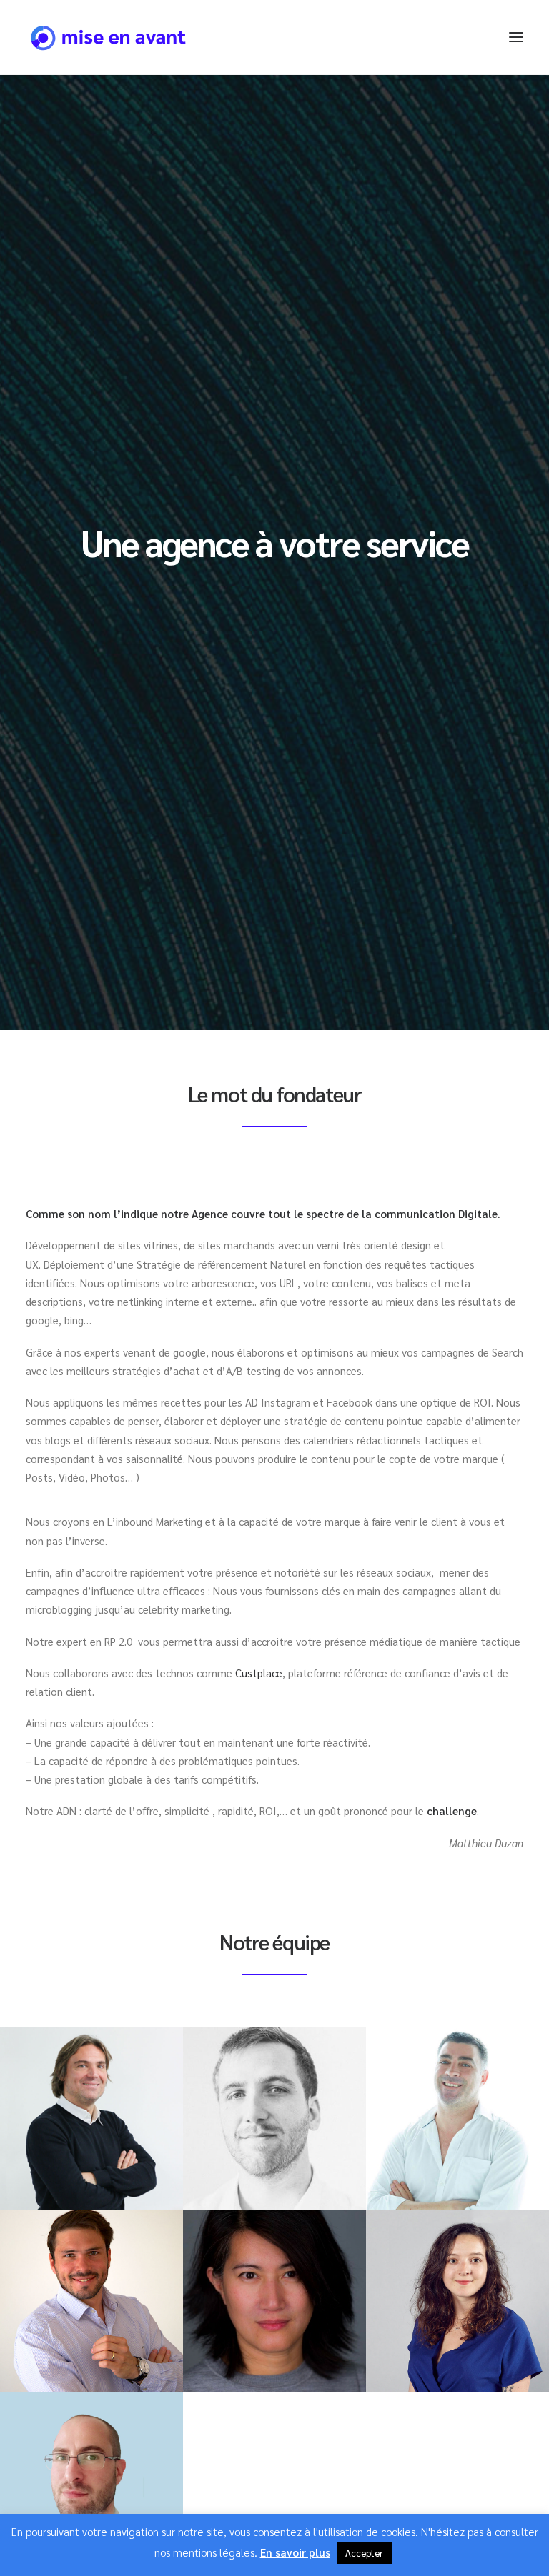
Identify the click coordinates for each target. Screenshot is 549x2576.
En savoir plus (295, 2552)
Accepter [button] (364, 2553)
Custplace (259, 1673)
